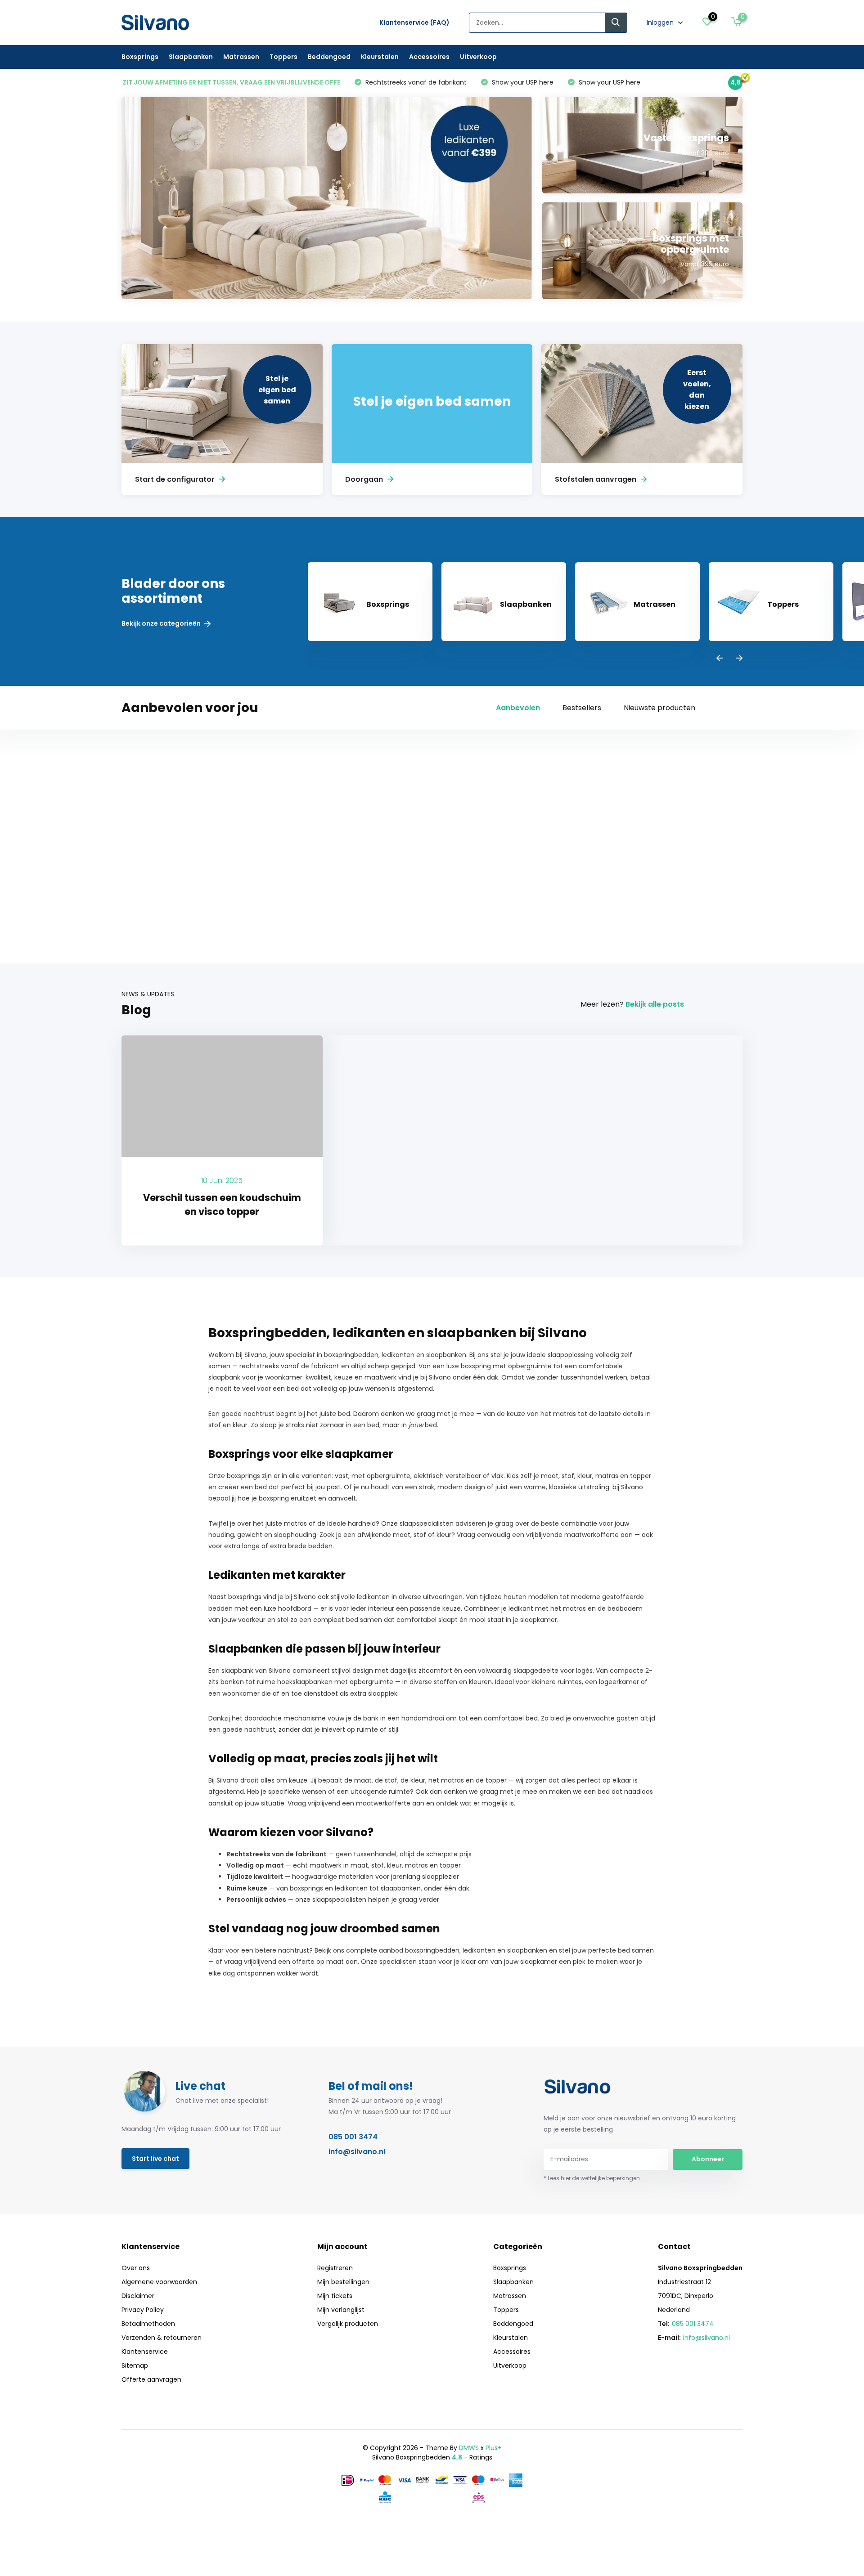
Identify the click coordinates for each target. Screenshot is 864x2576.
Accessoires (429, 57)
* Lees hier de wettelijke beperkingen (592, 2178)
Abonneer (708, 2159)
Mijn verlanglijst (341, 2310)
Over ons (136, 2268)
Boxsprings (140, 57)
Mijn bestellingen (343, 2282)
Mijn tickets (335, 2296)
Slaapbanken (191, 57)
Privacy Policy (143, 2310)
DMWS (469, 2448)
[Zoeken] (616, 23)
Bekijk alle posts (655, 1004)
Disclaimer (138, 2296)
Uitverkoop (478, 57)
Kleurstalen (380, 57)
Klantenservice (145, 2352)
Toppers (283, 57)
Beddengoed (329, 57)
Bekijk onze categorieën (162, 624)
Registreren (335, 2268)
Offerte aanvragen (151, 2379)
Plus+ (494, 2448)
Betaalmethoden (148, 2324)
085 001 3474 (353, 2137)
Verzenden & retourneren (162, 2338)
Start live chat (155, 2159)
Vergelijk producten (348, 2324)
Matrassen (241, 57)
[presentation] (720, 659)
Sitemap (135, 2365)
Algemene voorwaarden (159, 2282)
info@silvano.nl (357, 2152)
